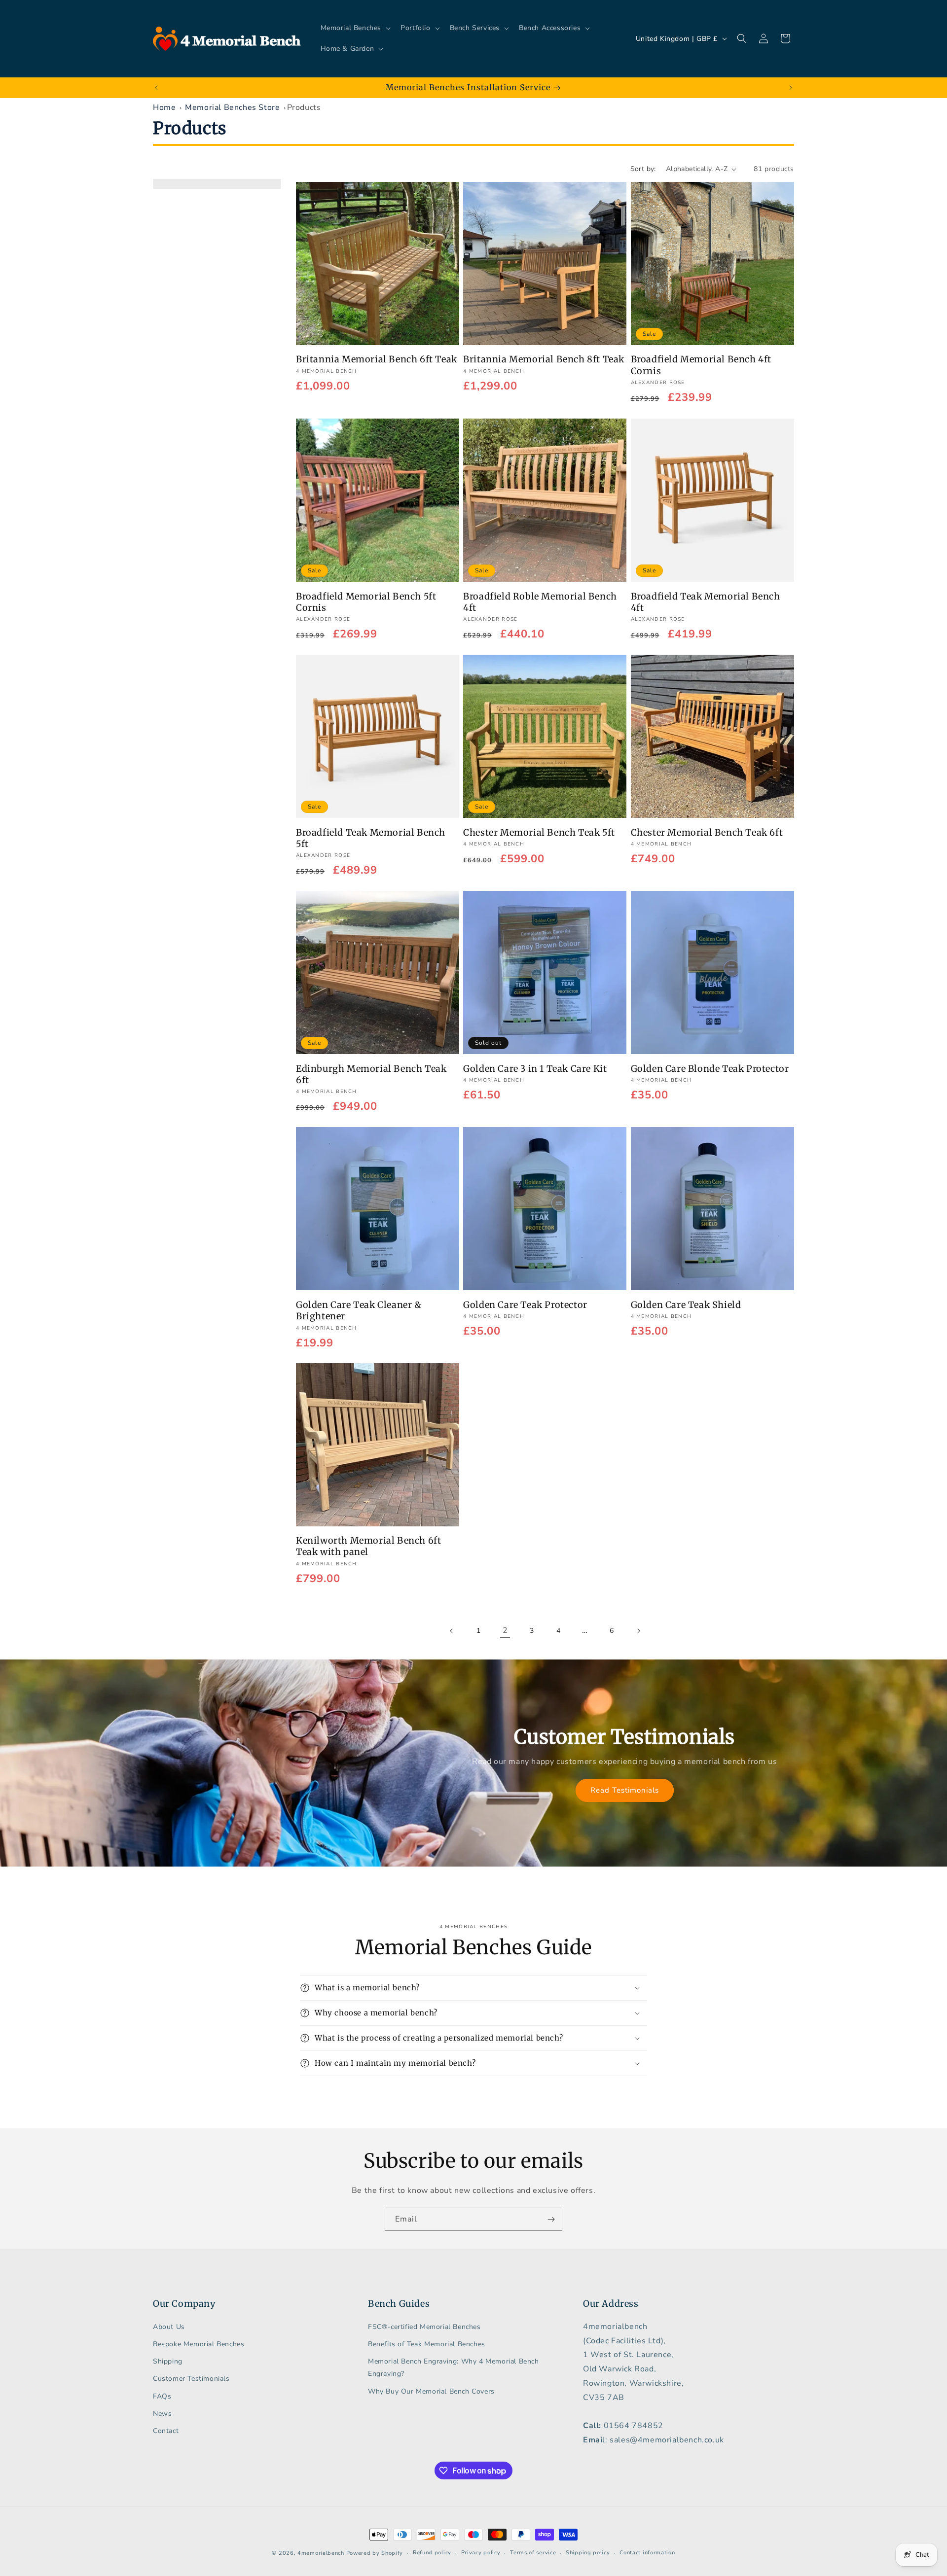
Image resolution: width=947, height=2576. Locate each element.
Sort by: (643, 169)
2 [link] (505, 1631)
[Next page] (638, 1631)
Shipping (168, 2361)
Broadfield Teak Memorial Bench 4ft (706, 601)
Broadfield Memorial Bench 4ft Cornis (701, 365)
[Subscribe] (551, 2219)
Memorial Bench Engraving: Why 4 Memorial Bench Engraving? (454, 2367)
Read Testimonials (624, 1790)
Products (304, 107)
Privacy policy (481, 2553)
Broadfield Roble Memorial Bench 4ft (540, 601)
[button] (355, 28)
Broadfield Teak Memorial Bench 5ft (371, 838)
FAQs (162, 2396)
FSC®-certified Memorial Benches (424, 2326)
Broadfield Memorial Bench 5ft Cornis (366, 601)
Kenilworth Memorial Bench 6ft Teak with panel (368, 1546)
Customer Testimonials (191, 2379)
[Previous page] (452, 1631)
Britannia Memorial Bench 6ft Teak (377, 360)
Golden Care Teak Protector (525, 1304)
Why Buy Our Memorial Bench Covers (431, 2391)
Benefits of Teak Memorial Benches (427, 2344)
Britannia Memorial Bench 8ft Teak (544, 360)
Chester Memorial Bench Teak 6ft (707, 832)
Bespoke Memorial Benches (199, 2344)
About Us (169, 2326)
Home (164, 107)
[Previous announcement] (156, 88)
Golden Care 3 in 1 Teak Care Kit (535, 1068)
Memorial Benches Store (232, 107)
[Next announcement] (791, 88)
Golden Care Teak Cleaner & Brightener (359, 1310)
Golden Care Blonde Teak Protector (710, 1068)
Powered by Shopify (375, 2553)
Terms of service (533, 2553)
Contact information (647, 2553)
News (162, 2413)
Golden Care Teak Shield (686, 1304)
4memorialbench (321, 2553)
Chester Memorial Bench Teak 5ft (539, 832)
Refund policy (432, 2553)
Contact (166, 2430)
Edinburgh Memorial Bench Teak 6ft (371, 1074)
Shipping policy (588, 2553)
